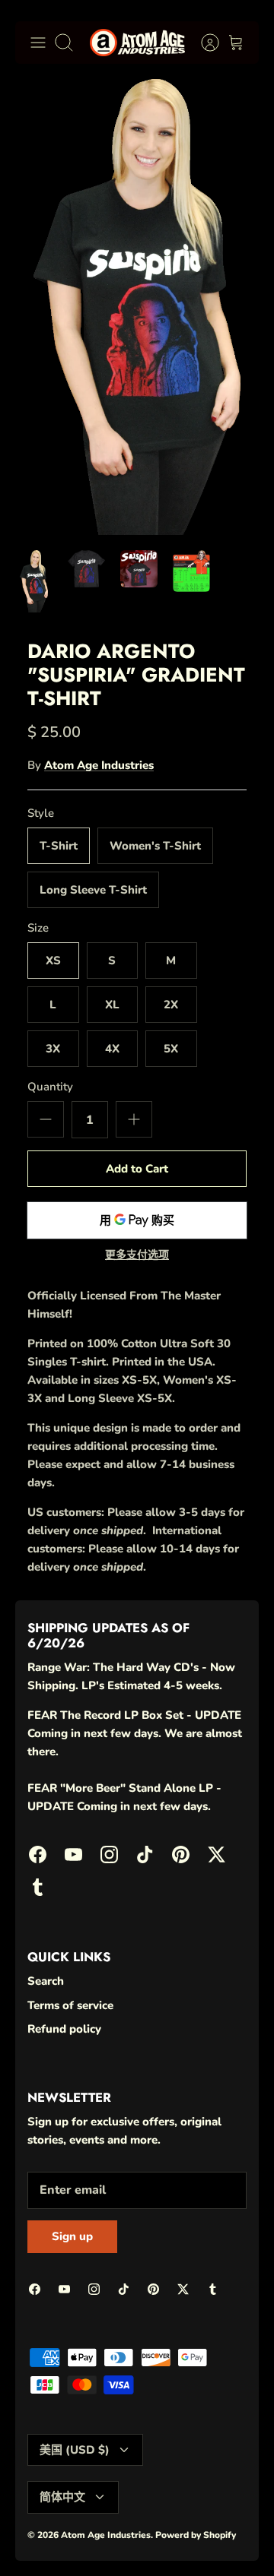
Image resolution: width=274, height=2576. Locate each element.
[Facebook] (40, 2512)
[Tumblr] (134, 2538)
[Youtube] (77, 2512)
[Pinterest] (189, 2512)
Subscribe (137, 2470)
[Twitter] (226, 2512)
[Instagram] (115, 2512)
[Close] (241, 2279)
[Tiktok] (152, 2512)
